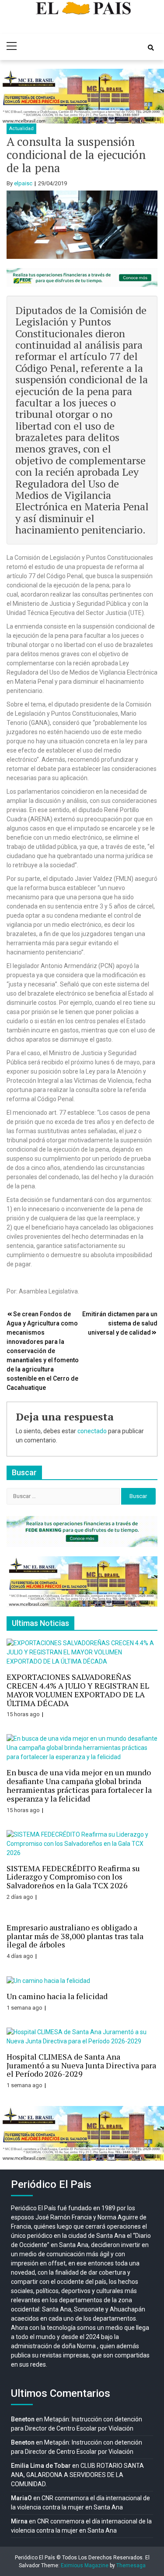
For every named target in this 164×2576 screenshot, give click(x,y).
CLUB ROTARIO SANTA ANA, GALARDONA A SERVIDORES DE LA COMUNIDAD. (77, 2475)
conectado (92, 1431)
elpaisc (23, 183)
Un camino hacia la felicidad (57, 1996)
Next (153, 96)
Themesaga (131, 2565)
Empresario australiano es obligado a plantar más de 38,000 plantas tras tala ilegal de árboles (75, 1936)
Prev (11, 96)
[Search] (151, 48)
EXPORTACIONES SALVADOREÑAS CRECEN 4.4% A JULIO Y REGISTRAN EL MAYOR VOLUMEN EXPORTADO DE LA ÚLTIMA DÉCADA (78, 1690)
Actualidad (21, 129)
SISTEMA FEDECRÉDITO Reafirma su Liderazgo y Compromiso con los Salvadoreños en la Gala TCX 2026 (73, 1877)
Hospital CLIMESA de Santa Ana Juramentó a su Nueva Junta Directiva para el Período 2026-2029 (81, 2065)
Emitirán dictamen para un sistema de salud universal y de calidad (120, 1323)
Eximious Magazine (85, 2565)
